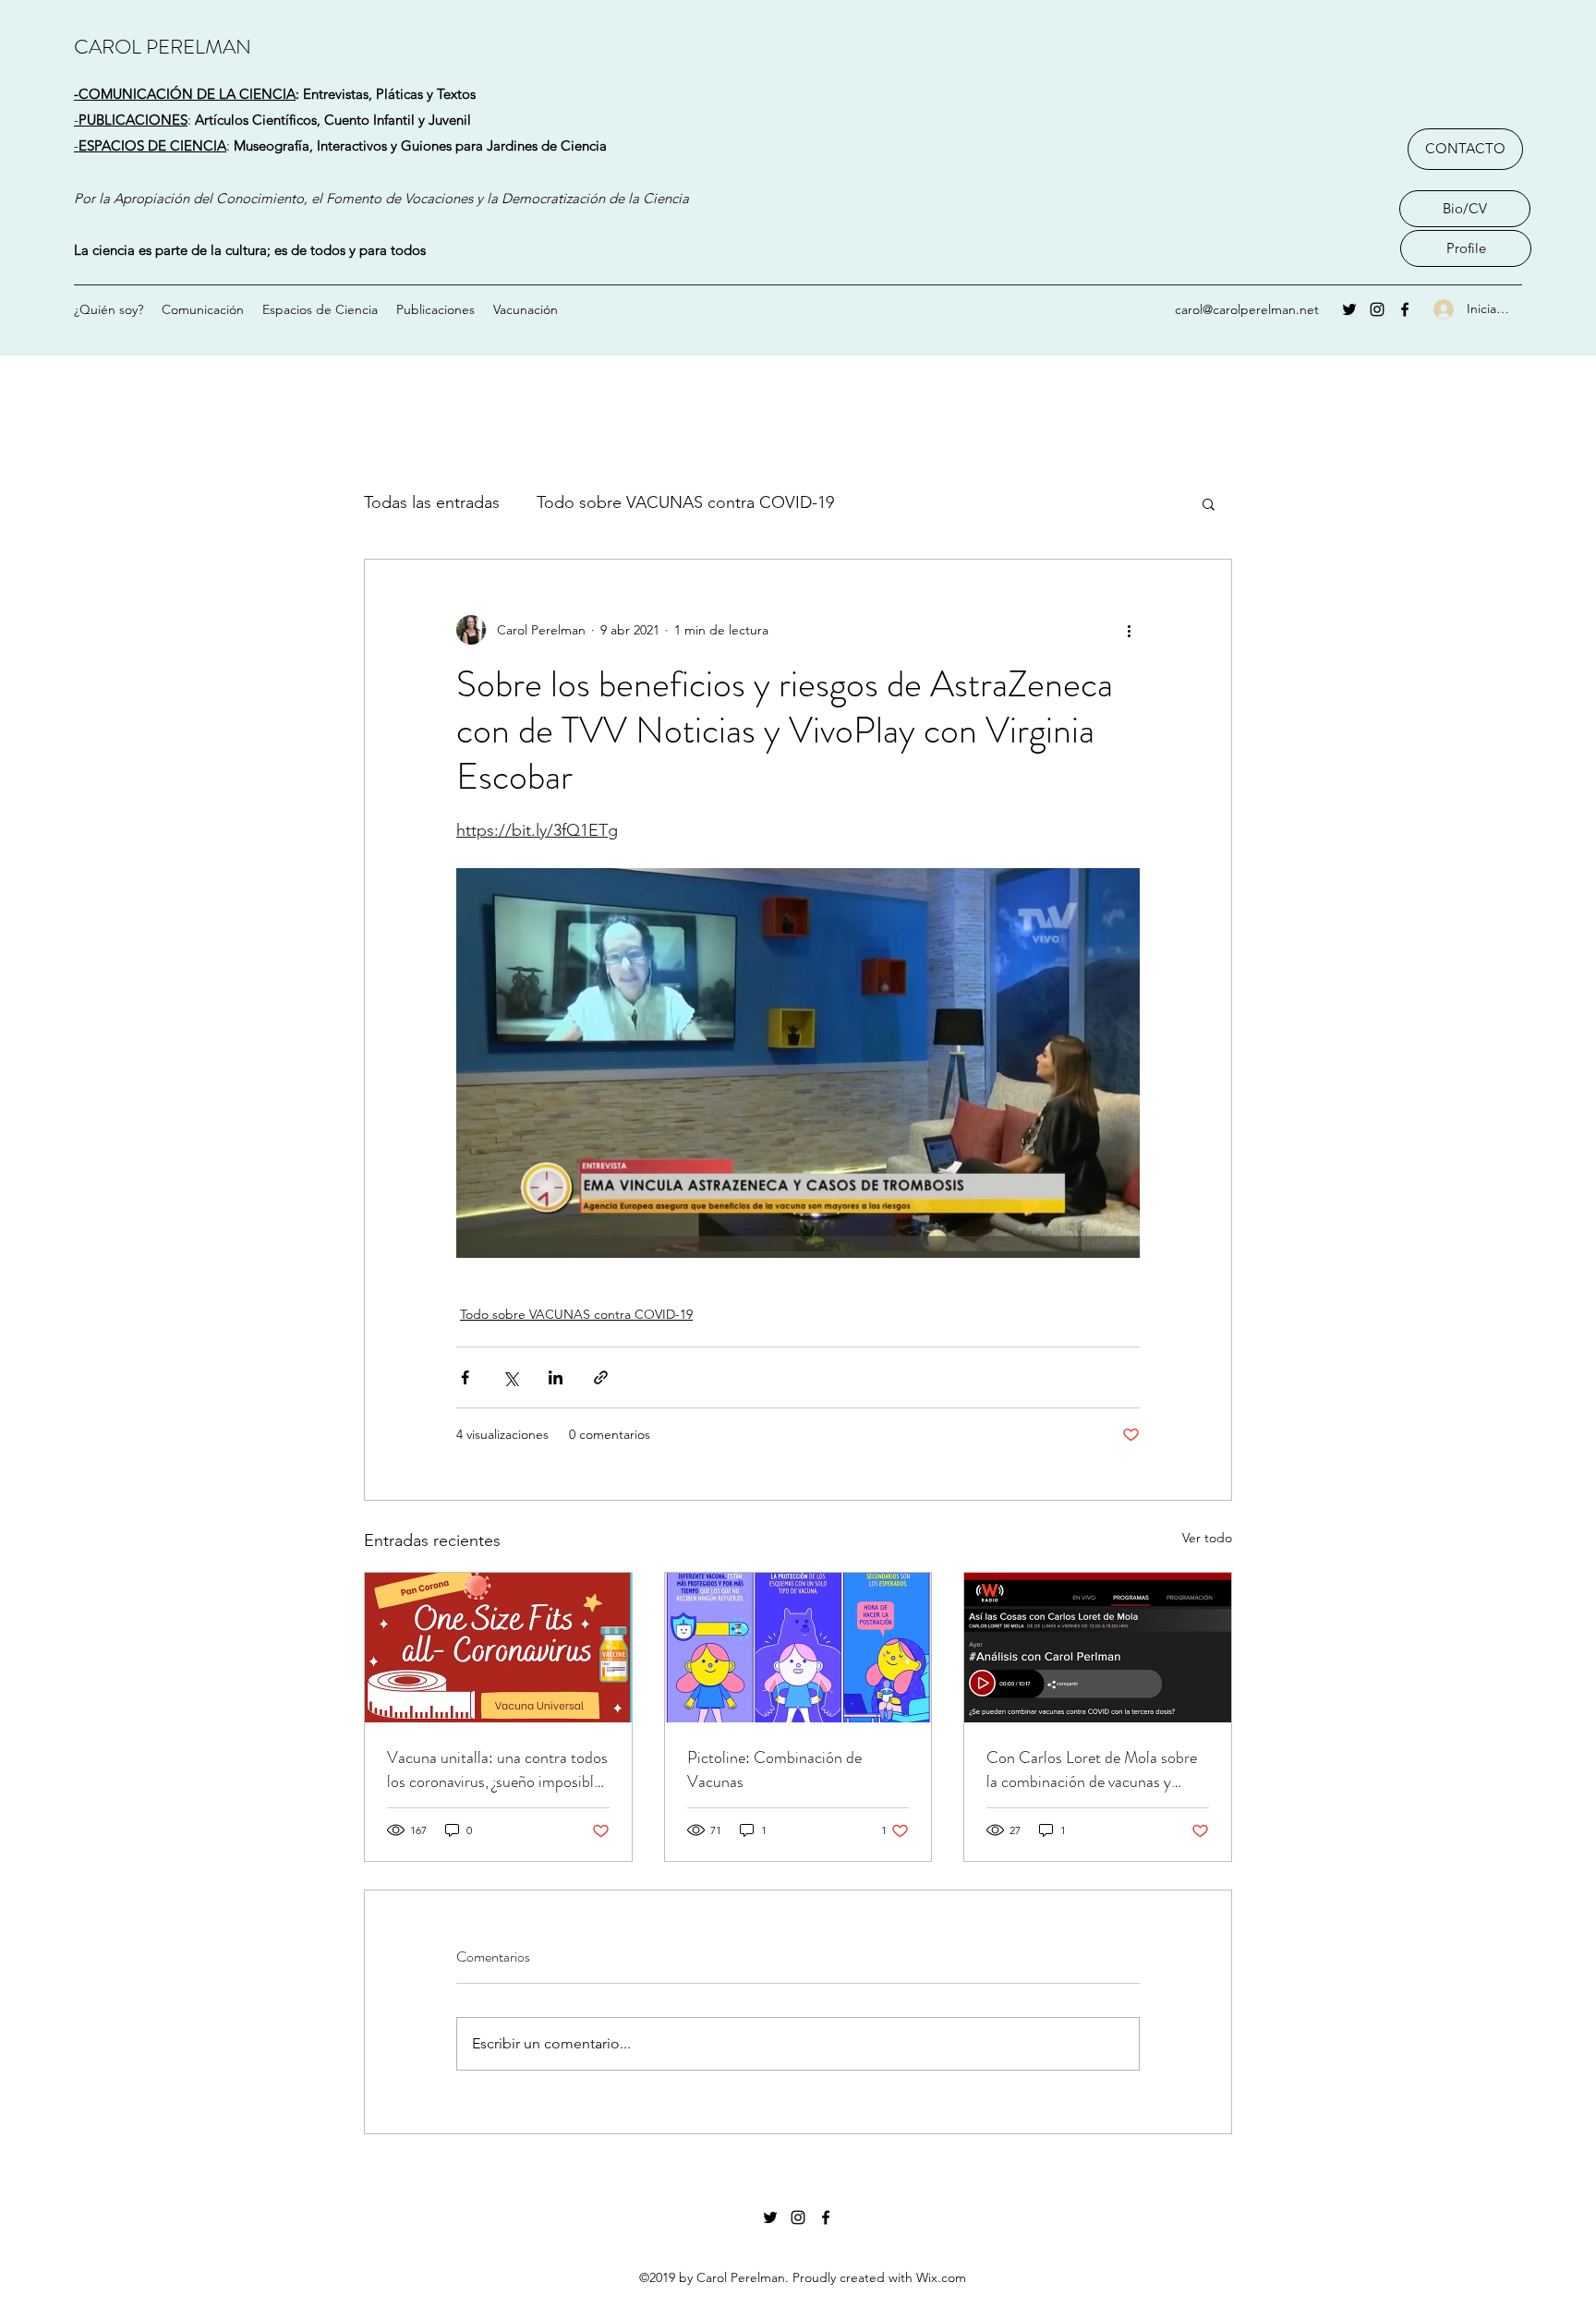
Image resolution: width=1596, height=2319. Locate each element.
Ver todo (1207, 1538)
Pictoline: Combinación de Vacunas (774, 1769)
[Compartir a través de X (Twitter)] (510, 1377)
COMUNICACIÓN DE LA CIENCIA (187, 94)
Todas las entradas (432, 502)
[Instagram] (1377, 309)
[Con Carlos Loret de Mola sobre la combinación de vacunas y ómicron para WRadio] (1098, 1648)
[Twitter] (1349, 309)
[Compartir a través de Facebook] (465, 1377)
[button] (1209, 503)
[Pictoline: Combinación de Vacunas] (798, 1648)
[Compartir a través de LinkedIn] (556, 1377)
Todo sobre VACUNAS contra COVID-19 (685, 502)
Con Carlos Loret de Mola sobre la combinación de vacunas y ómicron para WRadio (1092, 1769)
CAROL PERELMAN (163, 47)
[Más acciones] (1129, 630)
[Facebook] (1405, 309)
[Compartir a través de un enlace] (601, 1377)
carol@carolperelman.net (1247, 309)
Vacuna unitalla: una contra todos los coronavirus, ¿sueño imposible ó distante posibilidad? (497, 1769)
